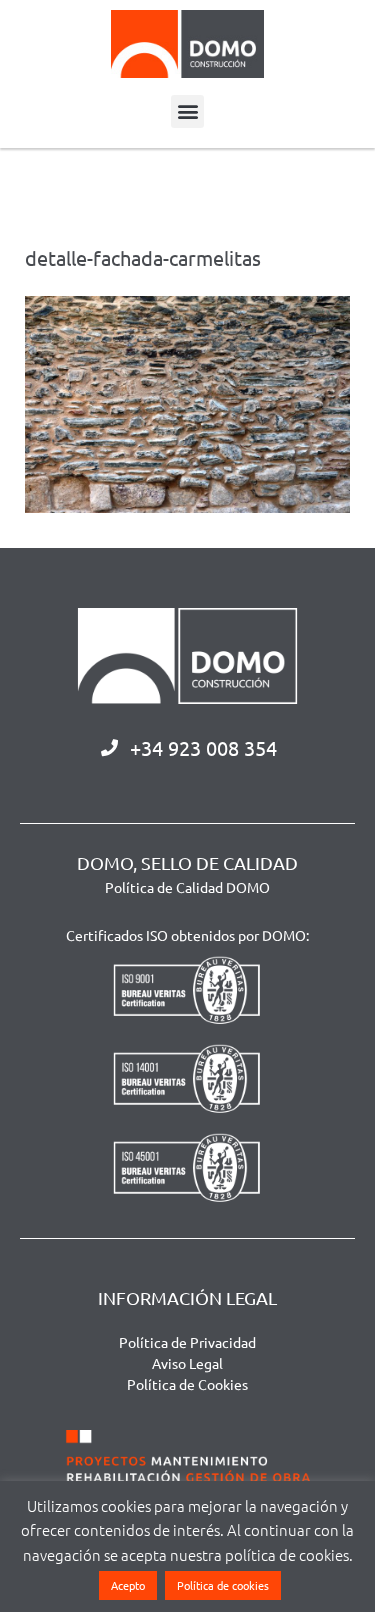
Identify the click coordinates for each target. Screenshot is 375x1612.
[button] (187, 111)
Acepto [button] (128, 1585)
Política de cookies (223, 1585)
